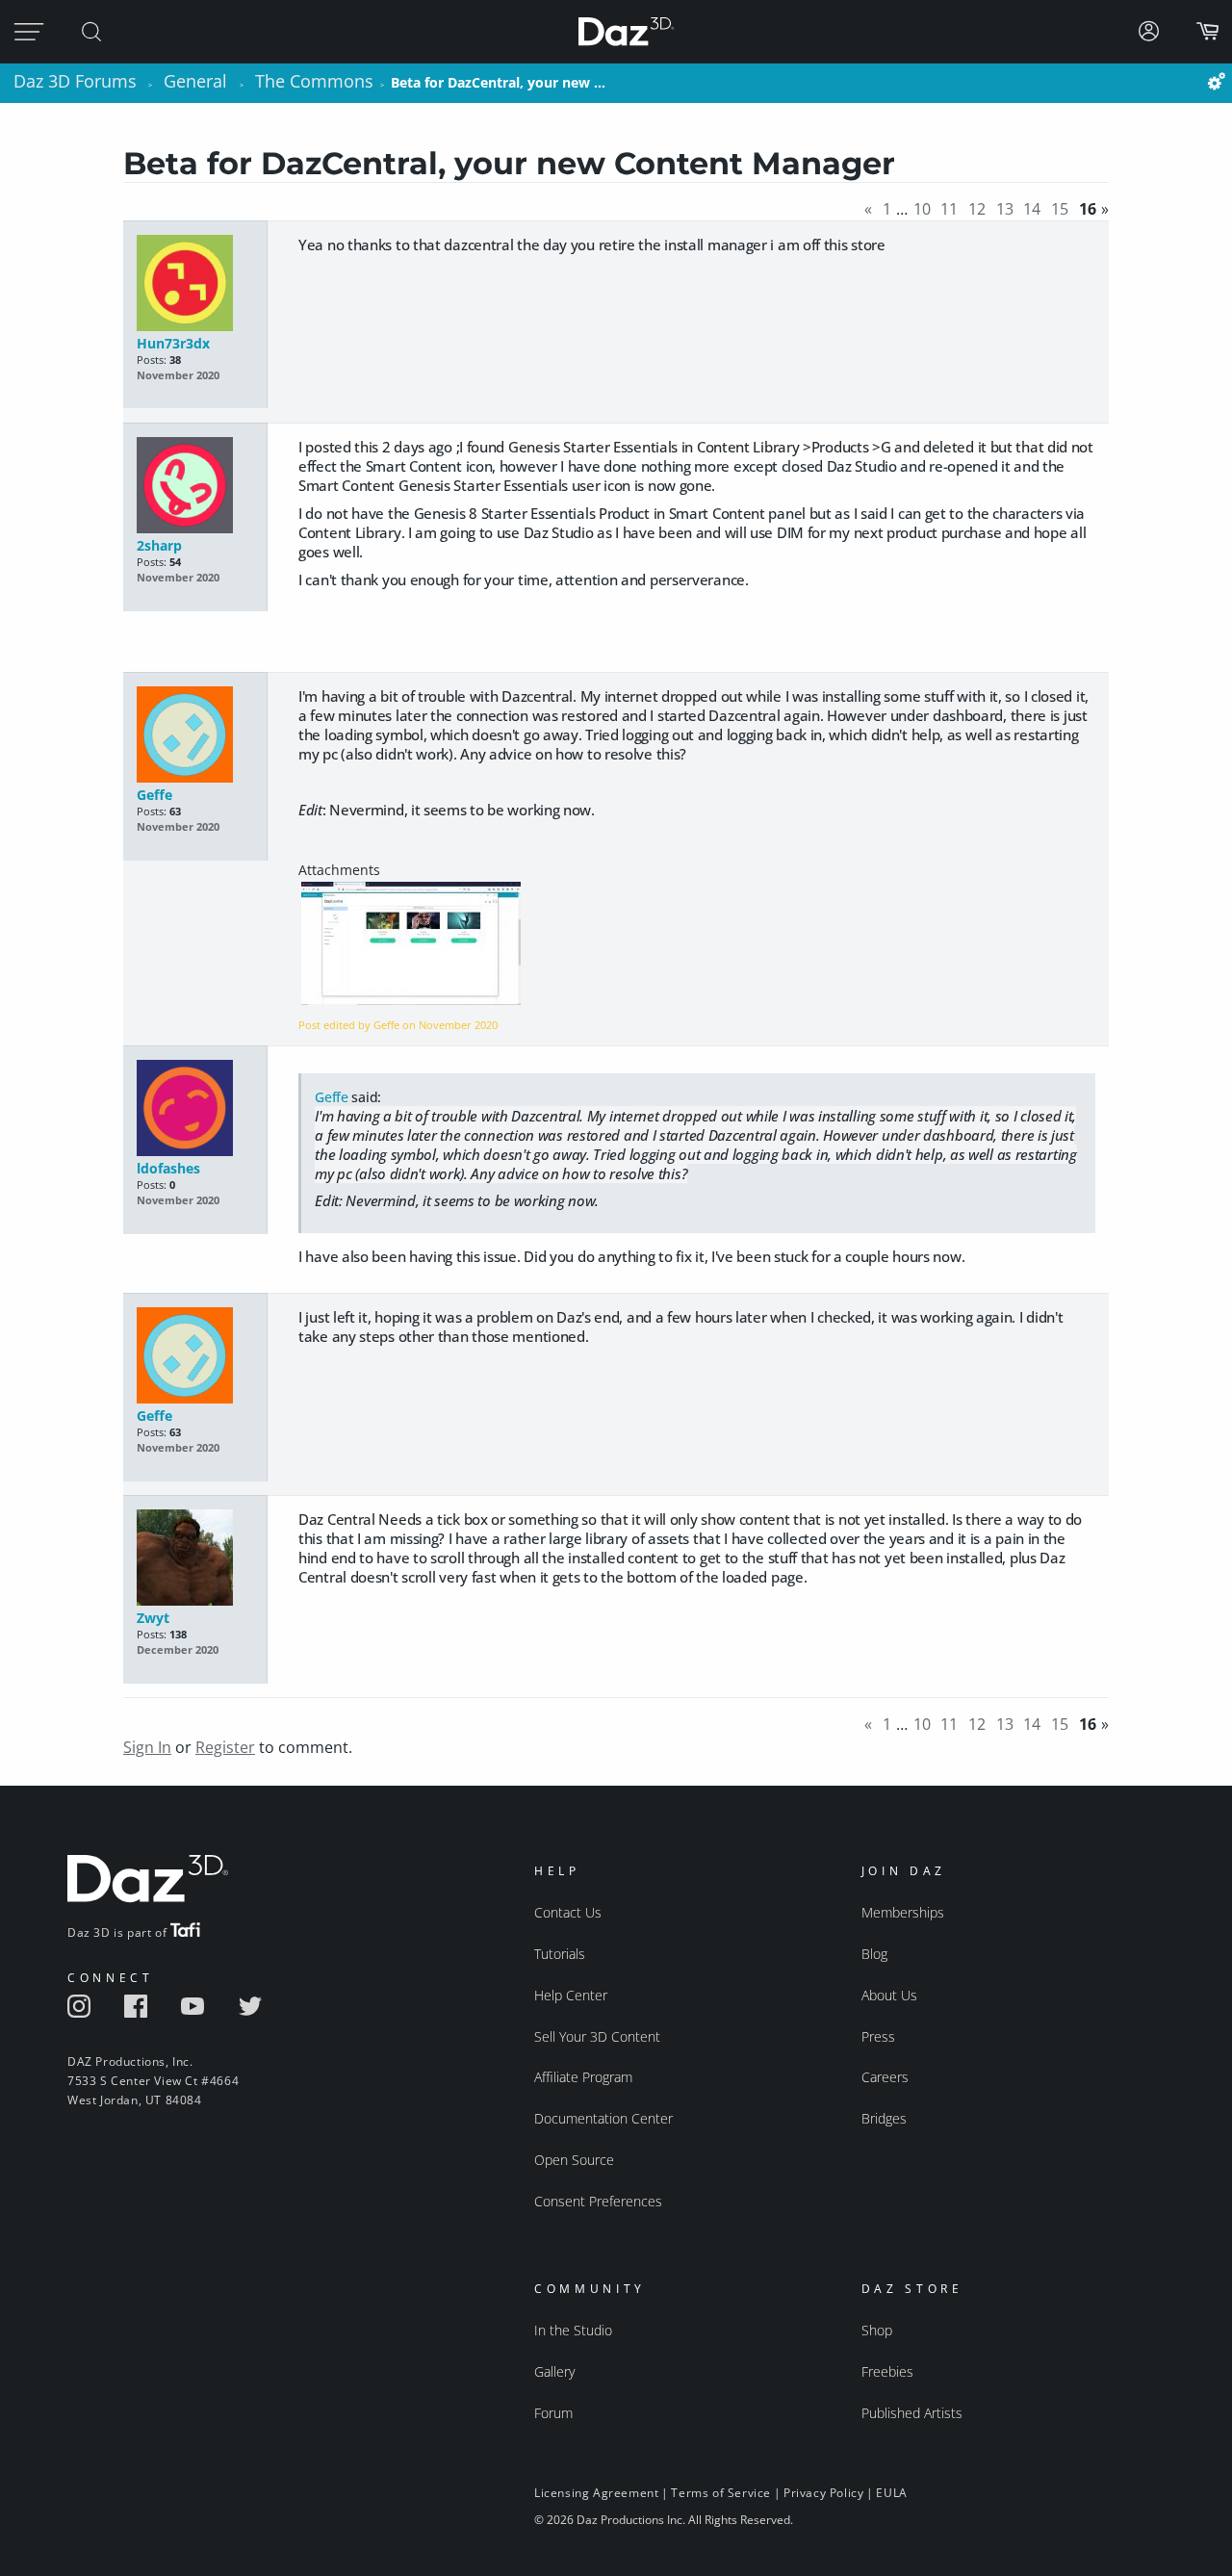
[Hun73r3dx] (195, 284)
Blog (874, 1954)
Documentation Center (603, 2118)
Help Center (571, 1995)
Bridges (884, 2118)
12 (977, 209)
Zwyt (153, 1618)
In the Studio (573, 2330)
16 (1088, 209)
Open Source (574, 2160)
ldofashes (168, 1168)
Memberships (903, 1912)
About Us (889, 1995)
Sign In (147, 1747)
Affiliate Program (583, 2077)
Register (225, 1747)
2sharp (159, 545)
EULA (891, 2493)
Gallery (554, 2371)
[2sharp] (195, 487)
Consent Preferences (598, 2201)
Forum (553, 2413)
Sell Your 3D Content (597, 2036)
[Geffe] (195, 736)
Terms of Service (721, 2493)
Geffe (154, 795)
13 (1005, 209)
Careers (885, 2077)
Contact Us (568, 1912)
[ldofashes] (195, 1109)
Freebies (887, 2371)
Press (878, 2036)
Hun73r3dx (173, 343)
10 (922, 209)
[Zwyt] (195, 1559)
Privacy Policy (823, 2493)
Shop (877, 2330)
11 (949, 209)
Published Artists (912, 2413)
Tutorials (560, 1954)
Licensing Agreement (596, 2493)
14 (1032, 209)
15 (1060, 209)
